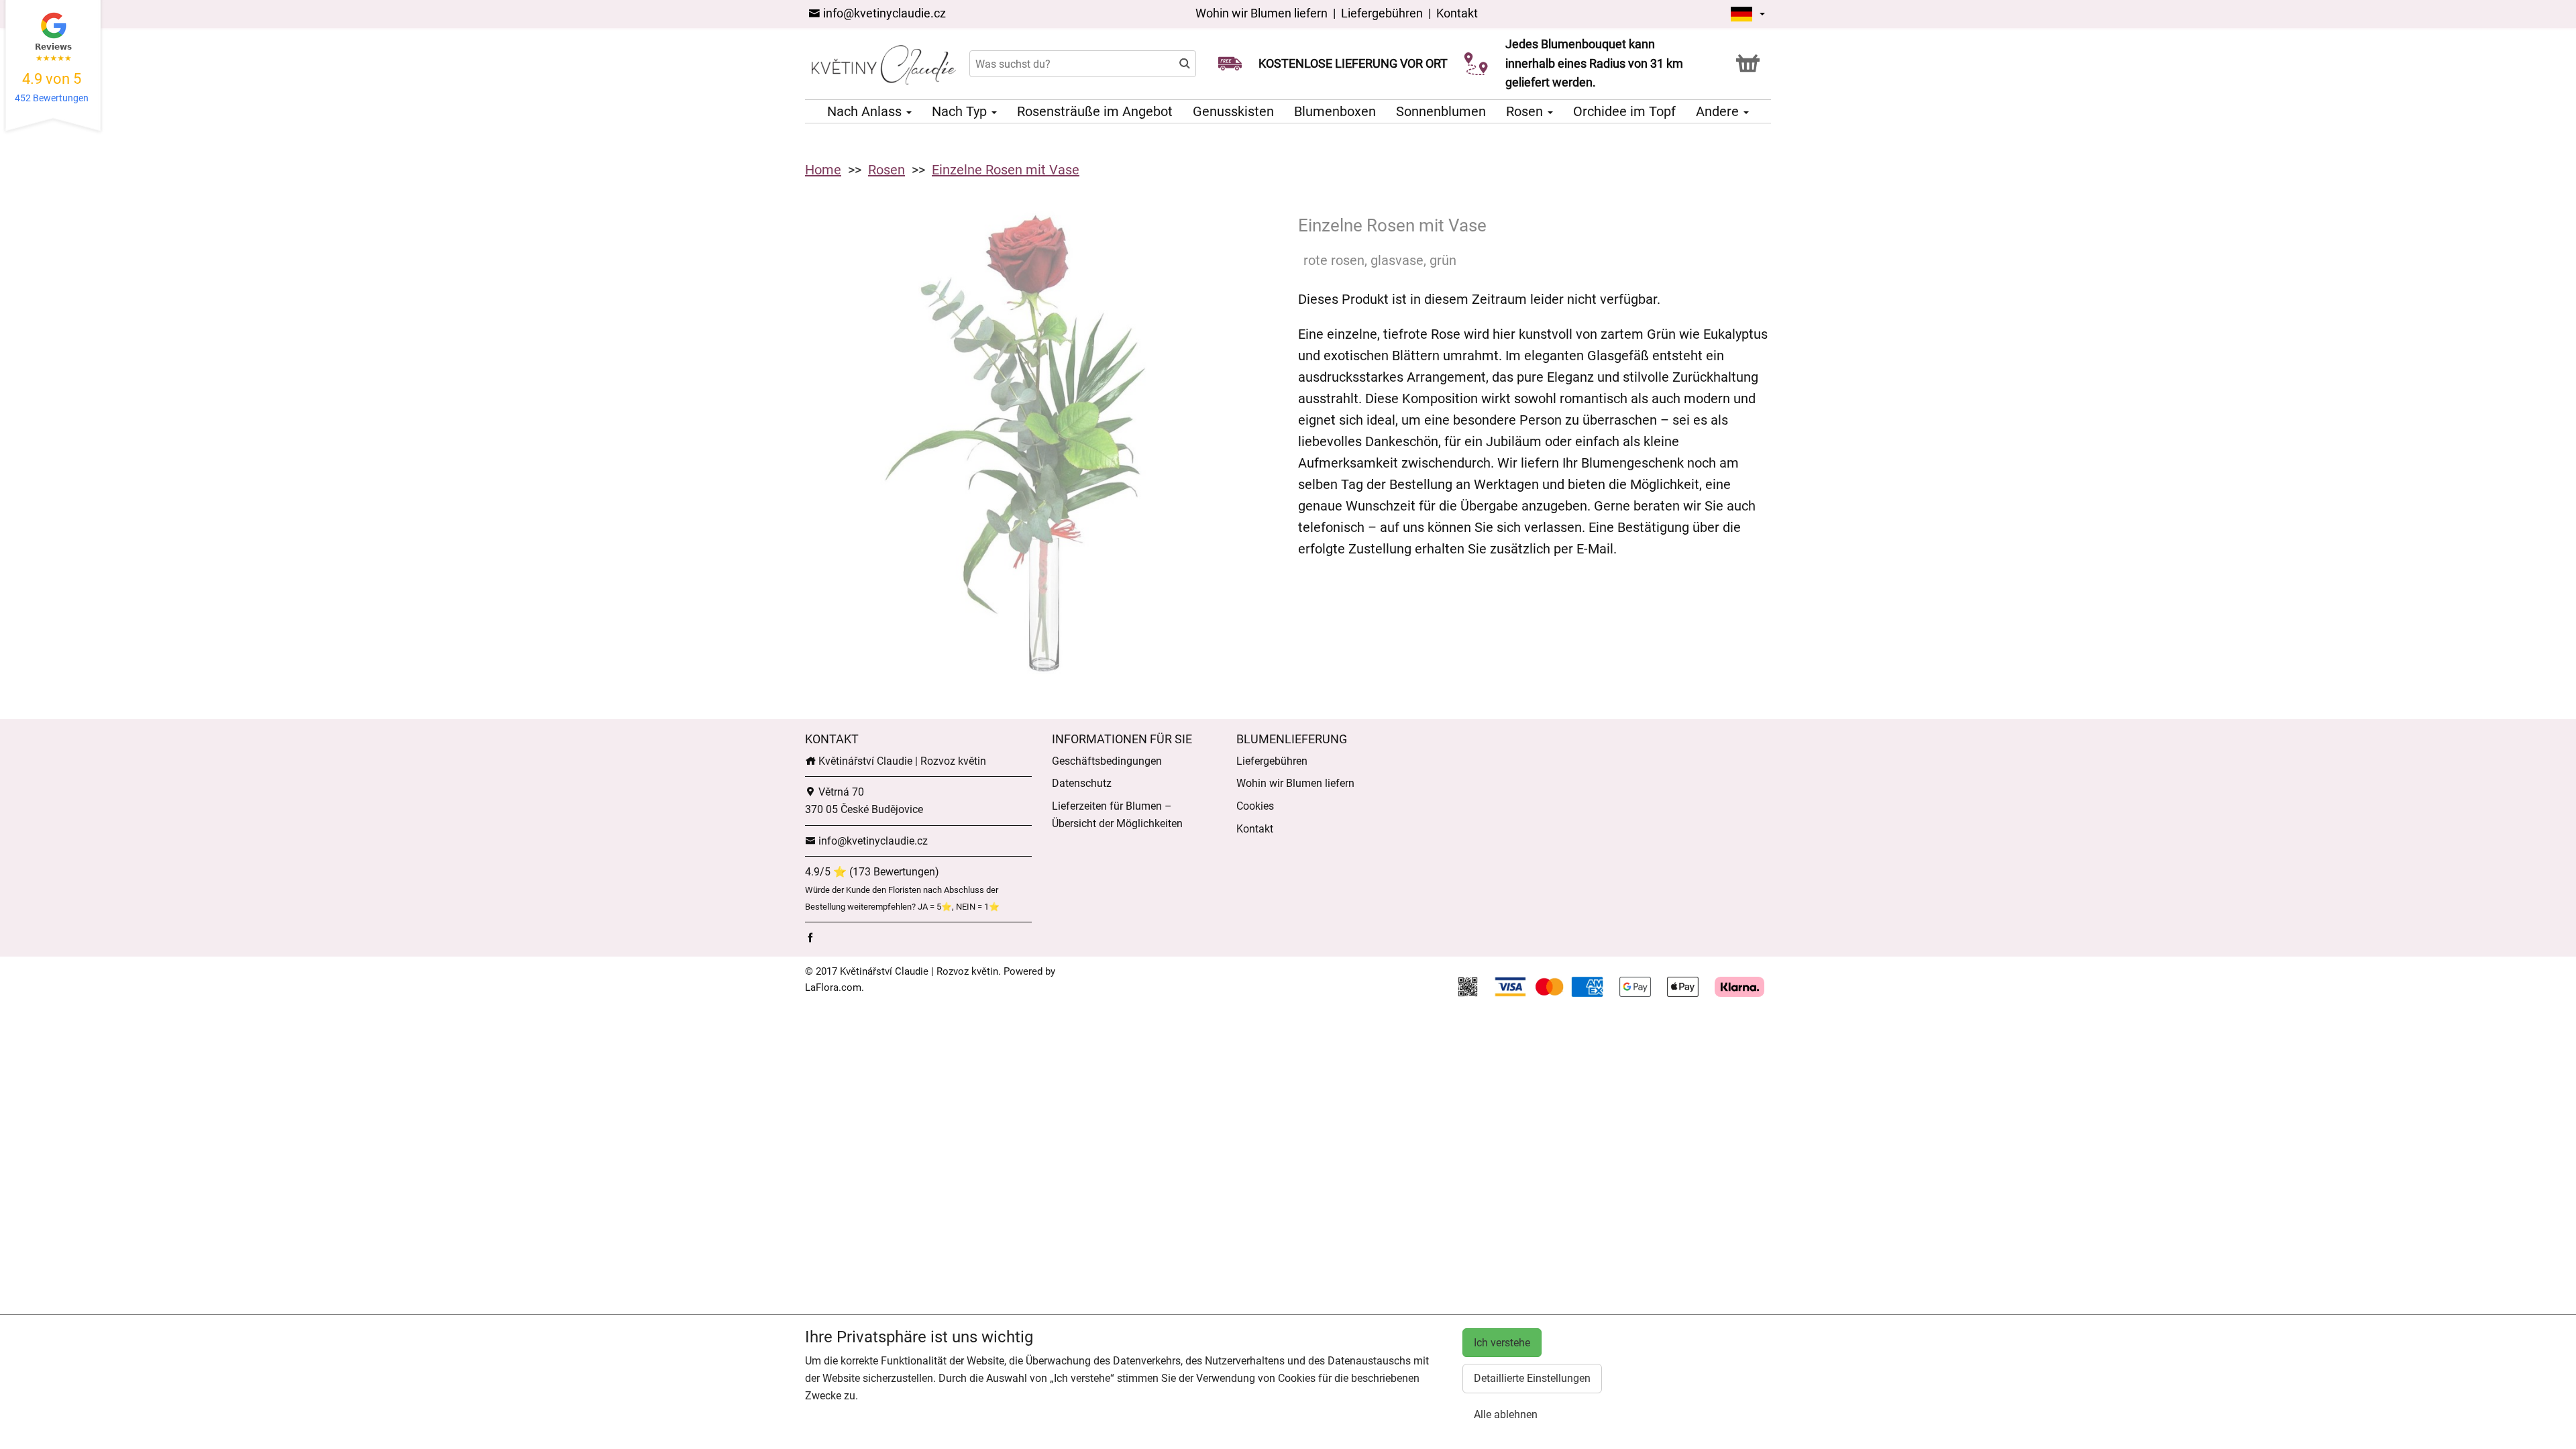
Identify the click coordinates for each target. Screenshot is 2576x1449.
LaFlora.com (833, 987)
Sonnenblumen (1441, 111)
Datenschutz (1082, 783)
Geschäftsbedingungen (1107, 761)
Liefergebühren (1382, 13)
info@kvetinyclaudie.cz (883, 13)
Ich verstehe (1502, 1343)
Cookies (1255, 806)
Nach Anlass (866, 111)
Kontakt (1457, 13)
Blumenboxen (1335, 111)
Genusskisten (1233, 111)
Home (823, 170)
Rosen (1526, 111)
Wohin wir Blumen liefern (1262, 13)
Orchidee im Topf (1624, 111)
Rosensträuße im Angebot (1095, 111)
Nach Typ (961, 111)
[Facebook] (810, 937)
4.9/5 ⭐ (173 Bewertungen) (872, 872)
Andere (1719, 111)
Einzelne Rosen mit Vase (1006, 170)
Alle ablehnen (1506, 1414)
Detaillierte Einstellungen (1532, 1378)
